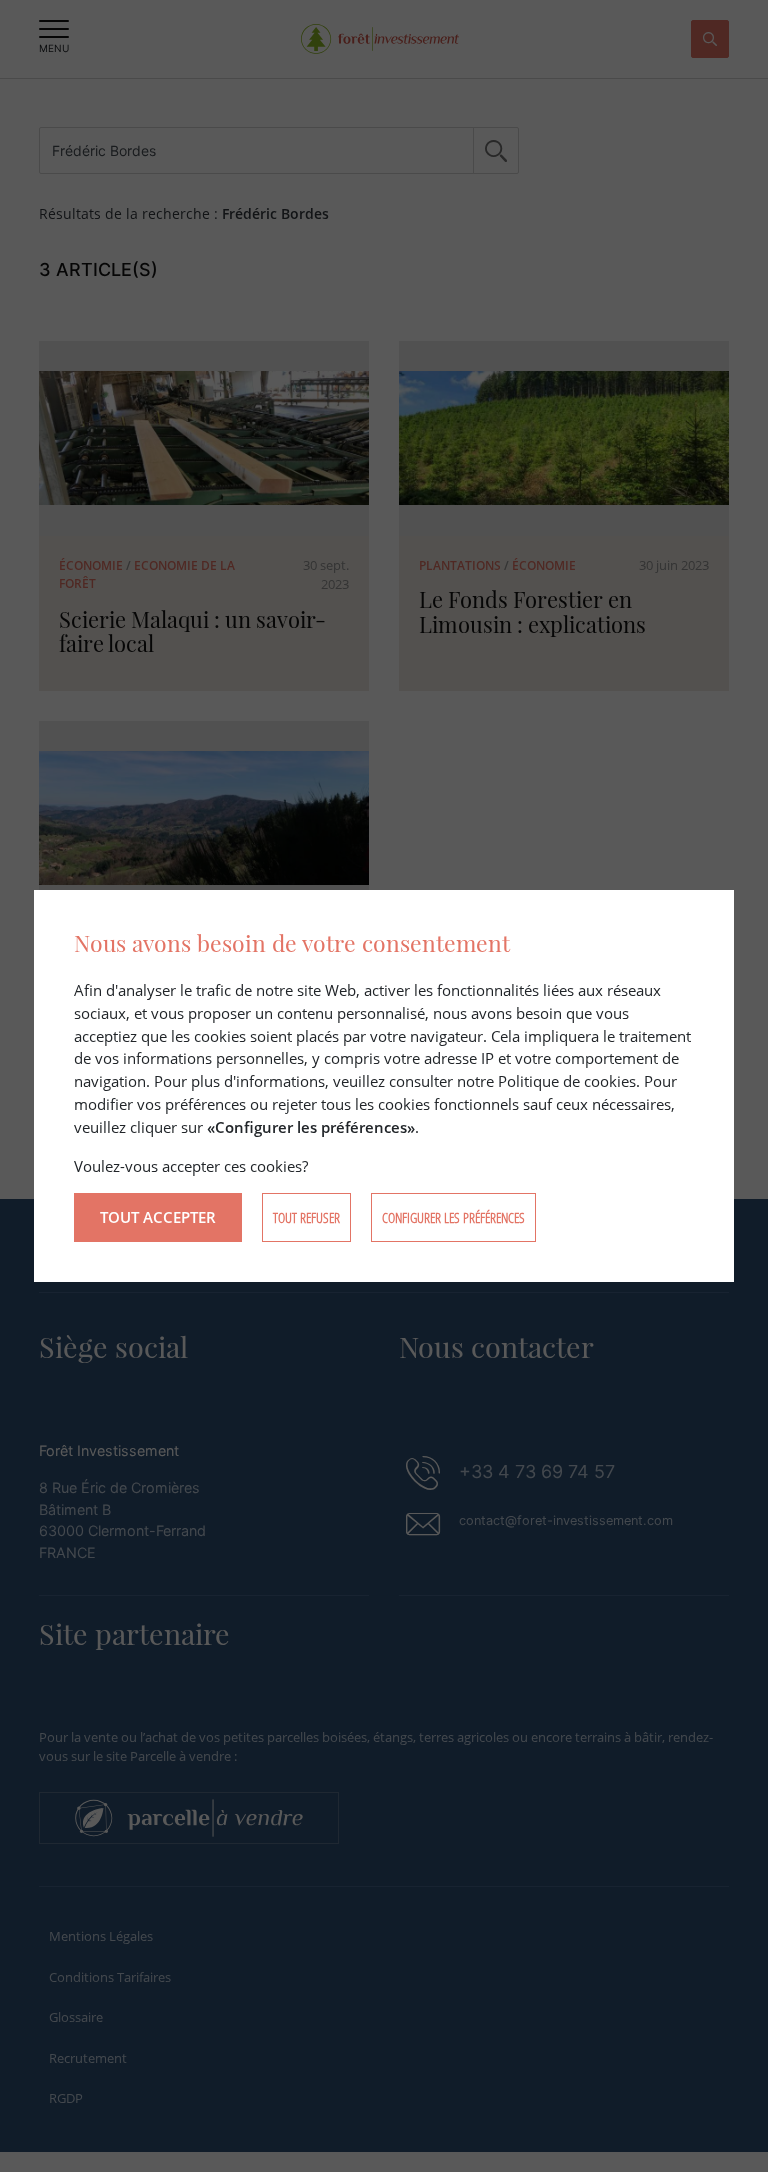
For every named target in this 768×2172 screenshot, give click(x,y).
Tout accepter (158, 1217)
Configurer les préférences (453, 1217)
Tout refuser (306, 1217)
